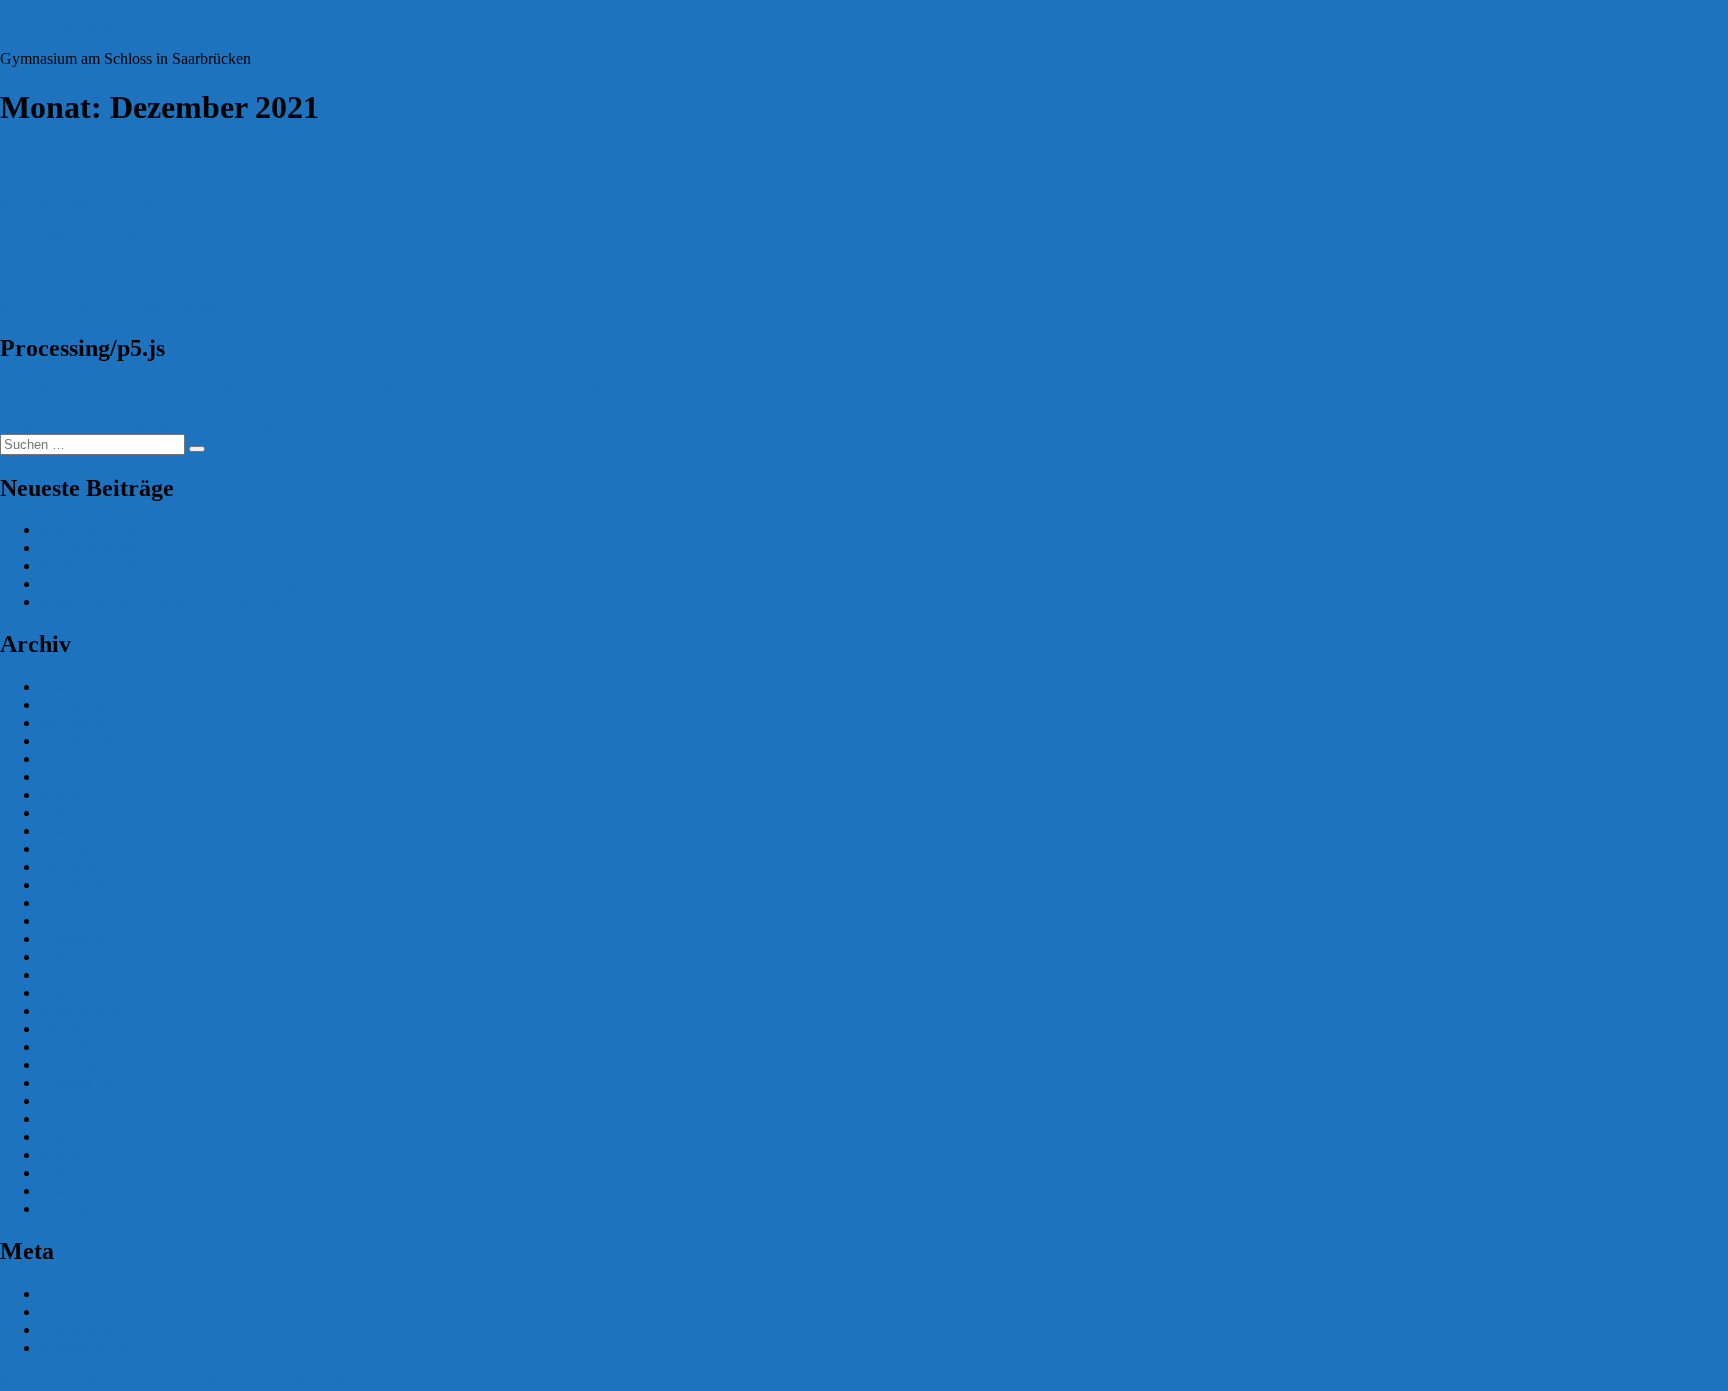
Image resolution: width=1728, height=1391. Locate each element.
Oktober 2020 (84, 920)
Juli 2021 (69, 776)
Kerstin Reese (44, 424)
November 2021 (91, 722)
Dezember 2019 (90, 1046)
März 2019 (74, 1190)
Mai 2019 (70, 1154)
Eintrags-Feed (84, 1311)
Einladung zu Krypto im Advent (141, 565)
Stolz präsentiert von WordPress (258, 1381)
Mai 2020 (70, 974)
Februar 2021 (82, 848)
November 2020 (91, 902)
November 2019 (91, 1064)
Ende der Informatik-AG (118, 529)
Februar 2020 (82, 1010)
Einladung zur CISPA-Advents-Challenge (172, 583)
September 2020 (91, 938)
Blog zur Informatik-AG (77, 24)
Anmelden (73, 1293)
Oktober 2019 (84, 1082)
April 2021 (74, 812)
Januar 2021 (78, 866)
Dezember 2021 (90, 704)
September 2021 (91, 758)
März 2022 (74, 686)
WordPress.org (86, 1347)
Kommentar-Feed (95, 1329)
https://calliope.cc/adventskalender (107, 305)
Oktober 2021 (84, 740)
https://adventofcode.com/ (81, 203)
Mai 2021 (70, 794)
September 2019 (91, 1100)
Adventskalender (87, 161)
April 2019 (74, 1172)
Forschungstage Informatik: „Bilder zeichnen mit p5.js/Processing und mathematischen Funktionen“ (354, 390)
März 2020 (74, 992)
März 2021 (74, 830)
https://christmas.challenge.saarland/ (112, 237)
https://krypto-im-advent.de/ (87, 271)
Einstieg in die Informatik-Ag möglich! (162, 601)
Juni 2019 (71, 1136)
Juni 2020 (71, 956)
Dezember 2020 (90, 884)
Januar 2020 (78, 1028)
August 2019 (81, 1118)
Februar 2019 (82, 1208)
